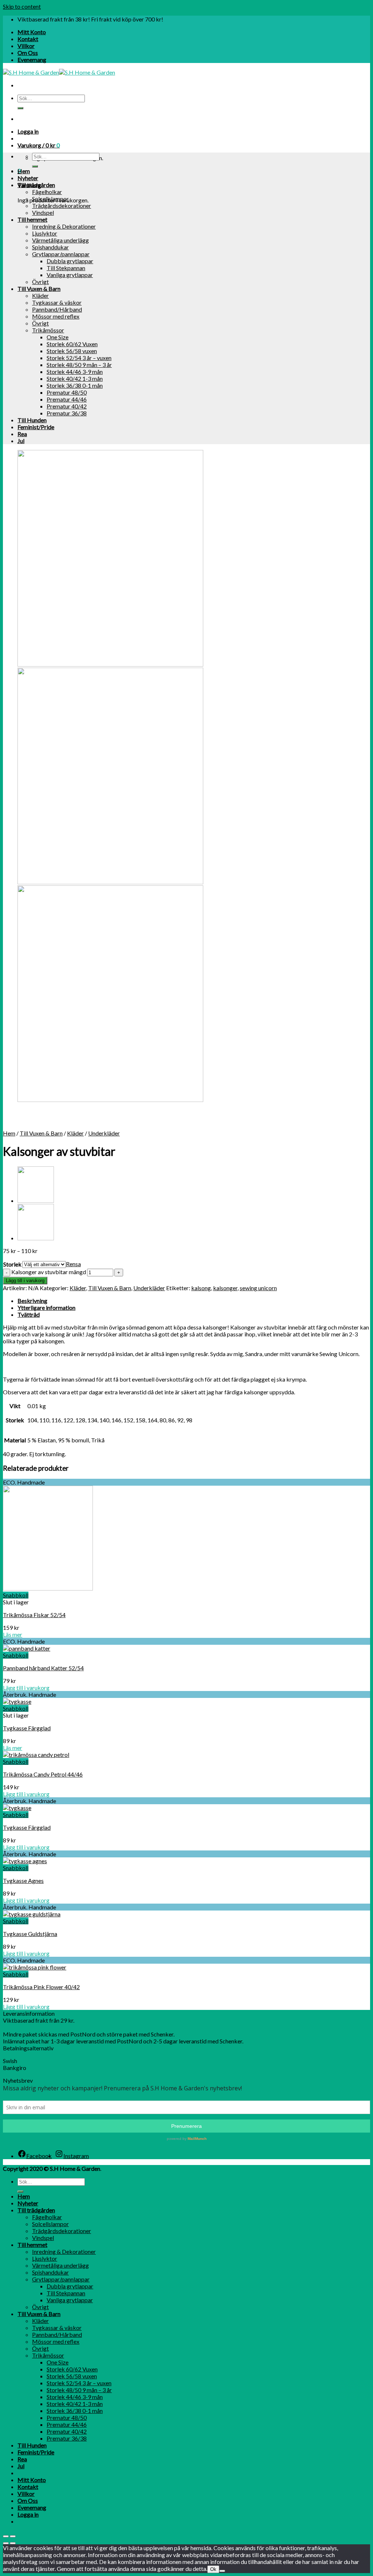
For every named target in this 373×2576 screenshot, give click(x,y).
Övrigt (40, 282)
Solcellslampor (50, 199)
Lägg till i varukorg (25, 1281)
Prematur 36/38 (67, 413)
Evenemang (32, 60)
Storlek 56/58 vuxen (72, 351)
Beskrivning (32, 1301)
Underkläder (104, 1133)
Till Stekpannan (66, 268)
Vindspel (43, 212)
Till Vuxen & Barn (39, 289)
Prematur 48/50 (67, 392)
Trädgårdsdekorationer (62, 206)
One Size (58, 337)
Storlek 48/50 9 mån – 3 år (79, 365)
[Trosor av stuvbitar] (36, 1200)
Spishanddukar (50, 247)
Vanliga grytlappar (70, 275)
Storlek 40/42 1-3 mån (75, 378)
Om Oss (28, 53)
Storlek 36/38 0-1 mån (75, 385)
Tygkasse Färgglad (27, 1728)
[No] (222, 2571)
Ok (213, 2569)
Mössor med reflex (56, 316)
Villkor (26, 46)
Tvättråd (29, 1314)
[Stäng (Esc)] (6, 2536)
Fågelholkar (47, 192)
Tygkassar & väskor (57, 302)
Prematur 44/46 (67, 399)
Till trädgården (36, 185)
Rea (22, 434)
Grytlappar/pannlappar (61, 254)
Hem (24, 171)
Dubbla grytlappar (70, 261)
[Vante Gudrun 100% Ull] (36, 1238)
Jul (21, 441)
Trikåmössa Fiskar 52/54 (34, 1615)
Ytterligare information (46, 1307)
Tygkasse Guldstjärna (30, 1934)
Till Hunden (32, 420)
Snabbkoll (16, 1595)
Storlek (12, 1264)
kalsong (201, 1288)
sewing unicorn (258, 1288)
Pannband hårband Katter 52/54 (43, 1668)
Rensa (73, 1264)
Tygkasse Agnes (23, 1880)
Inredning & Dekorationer (64, 226)
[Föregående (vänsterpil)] (6, 2543)
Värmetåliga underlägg (60, 240)
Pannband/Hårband (57, 309)
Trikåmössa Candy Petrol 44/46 (43, 1774)
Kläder (40, 295)
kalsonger (225, 1288)
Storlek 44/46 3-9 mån (75, 372)
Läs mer (13, 1634)
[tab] (194, 1301)
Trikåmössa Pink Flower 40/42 (41, 1987)
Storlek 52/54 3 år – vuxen (79, 358)
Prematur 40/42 (67, 406)
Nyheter (28, 178)
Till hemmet (32, 219)
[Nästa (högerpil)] (13, 2543)
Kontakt (28, 39)
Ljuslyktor (45, 233)
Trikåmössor (48, 330)
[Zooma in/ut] (13, 2536)
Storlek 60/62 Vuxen (72, 344)
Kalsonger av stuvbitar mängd (49, 1272)
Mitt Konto (32, 32)
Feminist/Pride (36, 427)
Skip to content (22, 6)
